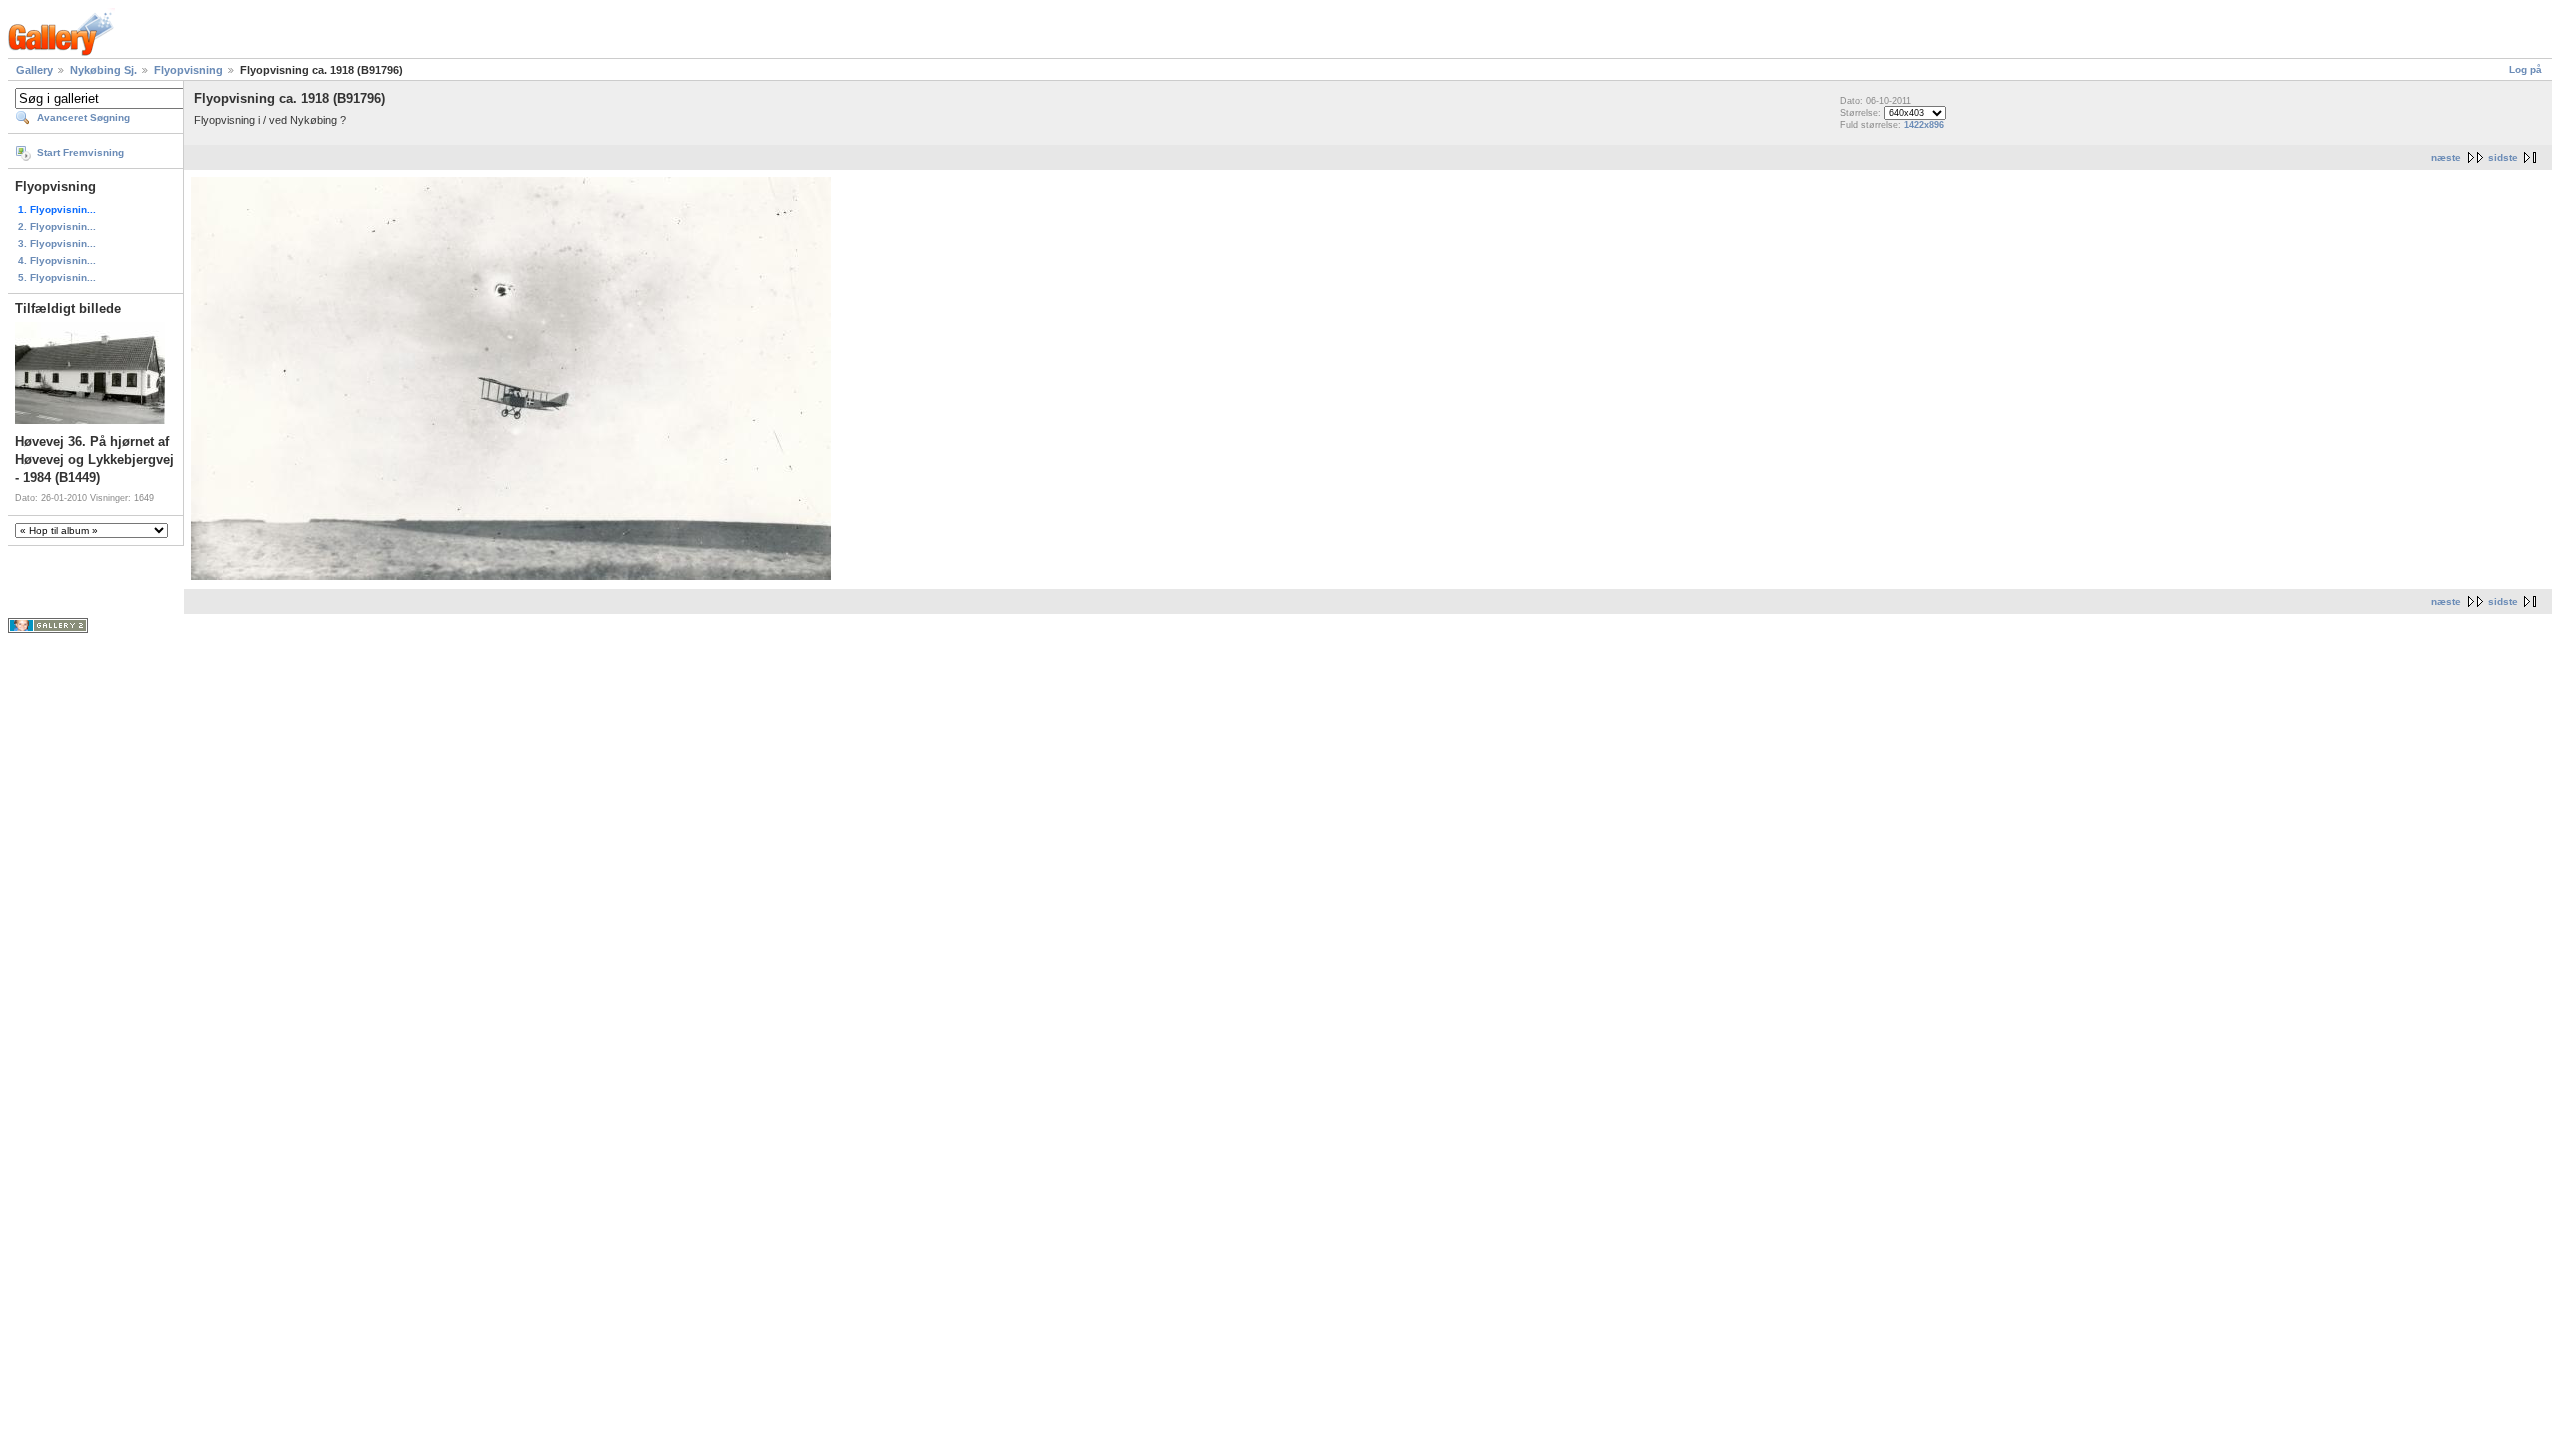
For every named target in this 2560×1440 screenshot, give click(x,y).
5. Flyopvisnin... (57, 277)
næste (2446, 157)
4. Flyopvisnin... (57, 260)
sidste (2503, 157)
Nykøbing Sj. (103, 70)
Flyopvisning (188, 70)
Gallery (34, 70)
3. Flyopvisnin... (57, 243)
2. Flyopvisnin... (57, 226)
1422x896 (1924, 125)
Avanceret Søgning (83, 117)
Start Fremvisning (80, 152)
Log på (2525, 69)
